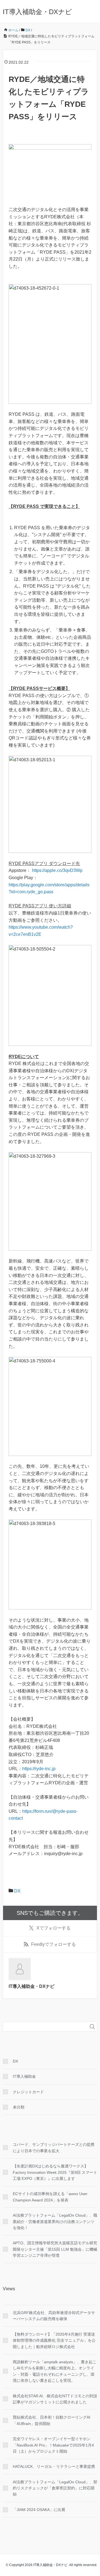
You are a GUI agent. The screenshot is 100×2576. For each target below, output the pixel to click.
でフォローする (53, 1928)
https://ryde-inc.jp (39, 1769)
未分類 (19, 2107)
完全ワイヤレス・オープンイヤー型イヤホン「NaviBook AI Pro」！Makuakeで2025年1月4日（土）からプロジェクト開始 (53, 2445)
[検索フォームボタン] (92, 2027)
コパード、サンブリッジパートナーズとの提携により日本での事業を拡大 (54, 2147)
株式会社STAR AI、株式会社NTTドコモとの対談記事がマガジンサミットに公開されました (55, 2399)
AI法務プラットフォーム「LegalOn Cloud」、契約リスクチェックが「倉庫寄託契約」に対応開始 (55, 2488)
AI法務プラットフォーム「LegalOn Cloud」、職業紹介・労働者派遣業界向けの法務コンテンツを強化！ (55, 2221)
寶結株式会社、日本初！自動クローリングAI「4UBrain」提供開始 (52, 2420)
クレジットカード (28, 2092)
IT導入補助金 (24, 2076)
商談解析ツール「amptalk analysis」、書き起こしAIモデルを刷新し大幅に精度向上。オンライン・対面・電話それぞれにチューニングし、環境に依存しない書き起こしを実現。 (55, 2371)
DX (17, 1891)
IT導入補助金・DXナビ (37, 12)
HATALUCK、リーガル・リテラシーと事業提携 (54, 2466)
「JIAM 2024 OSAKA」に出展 (39, 2510)
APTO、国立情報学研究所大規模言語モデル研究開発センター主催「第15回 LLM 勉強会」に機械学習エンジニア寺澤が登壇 (55, 2249)
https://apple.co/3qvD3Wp (57, 870)
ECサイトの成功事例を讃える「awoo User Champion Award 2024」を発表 (50, 2197)
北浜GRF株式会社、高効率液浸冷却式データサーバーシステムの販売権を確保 (54, 2316)
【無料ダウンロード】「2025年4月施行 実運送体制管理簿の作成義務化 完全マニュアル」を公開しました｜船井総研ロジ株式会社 (54, 2340)
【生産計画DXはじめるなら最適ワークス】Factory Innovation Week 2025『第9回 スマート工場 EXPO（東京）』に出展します (55, 2172)
